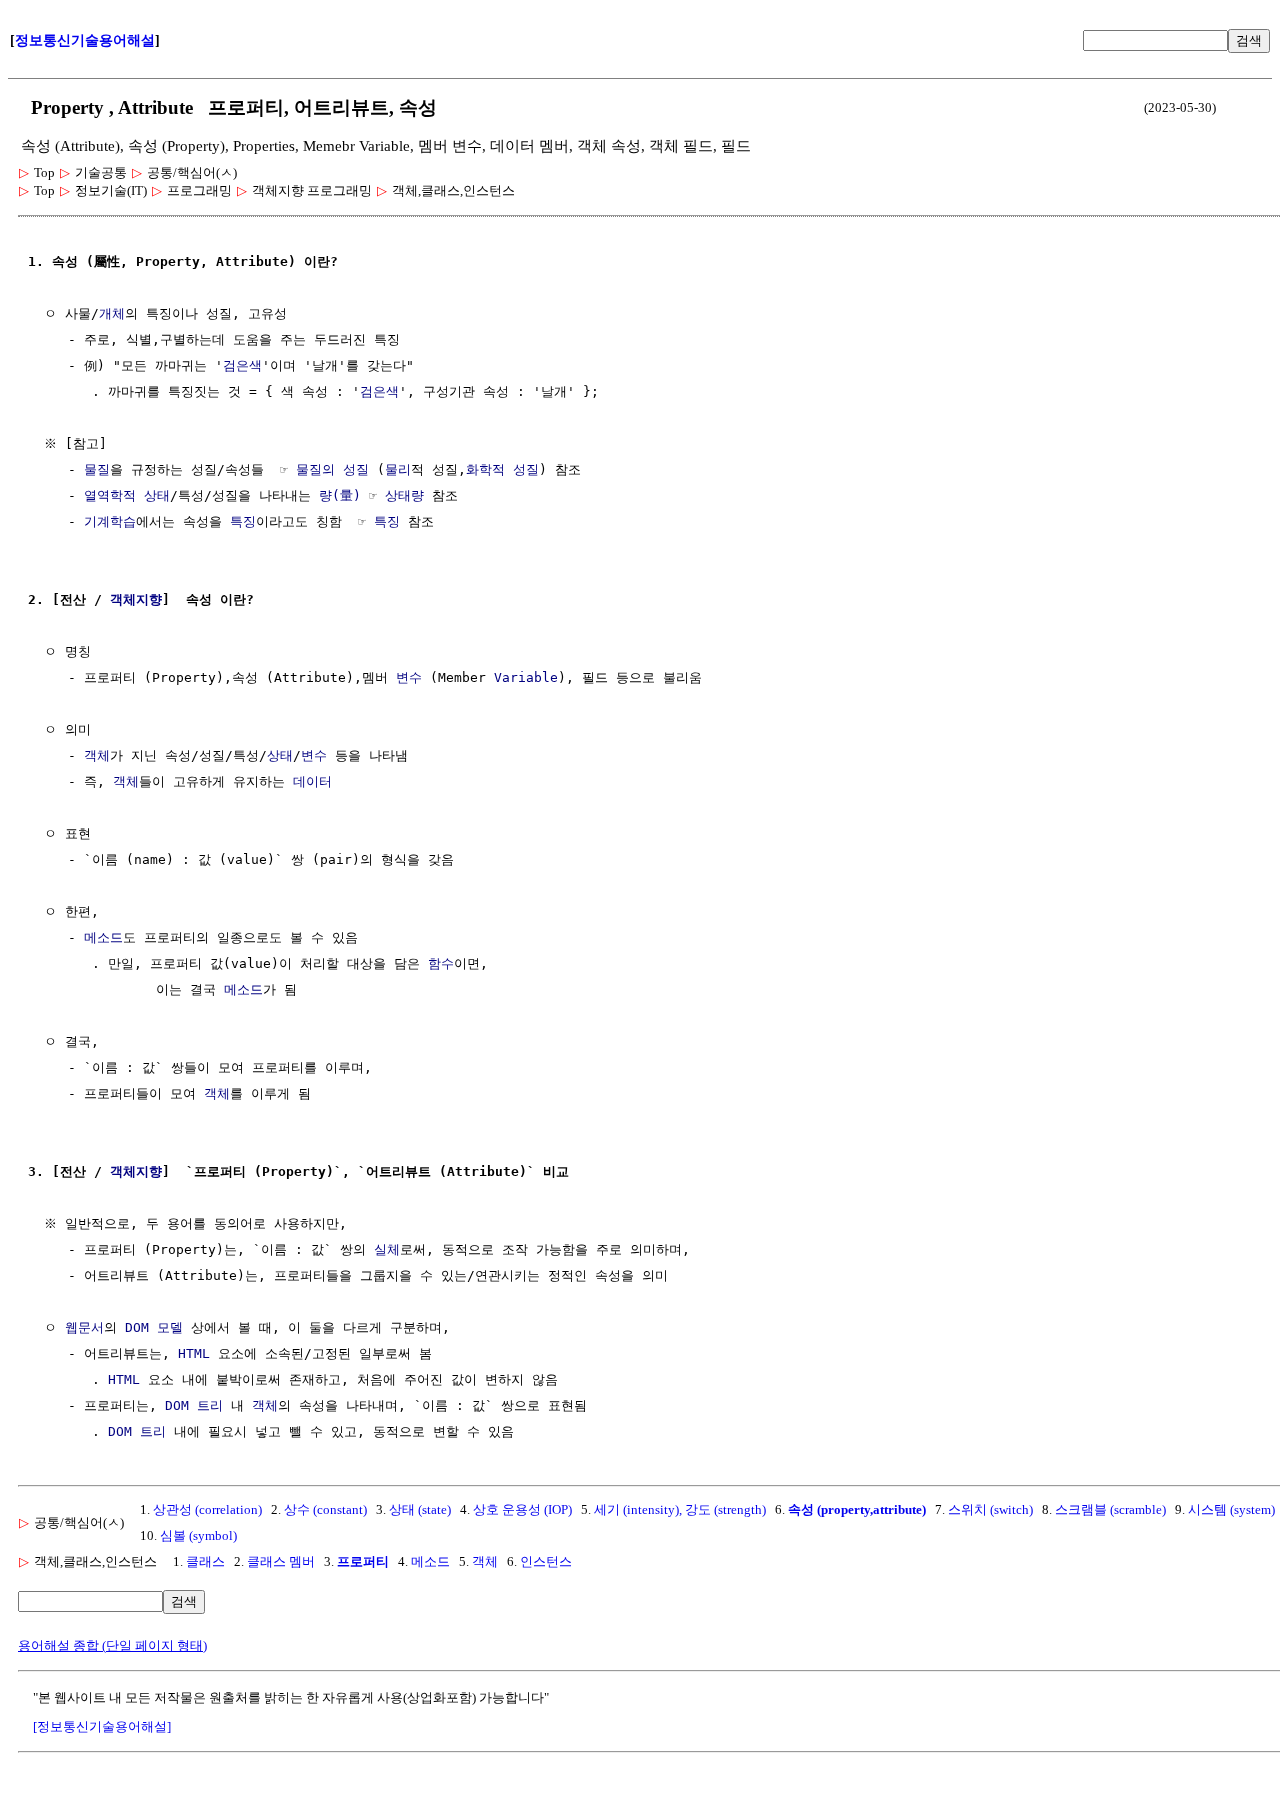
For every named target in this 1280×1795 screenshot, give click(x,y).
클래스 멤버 (281, 1561)
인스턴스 (546, 1561)
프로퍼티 (363, 1561)
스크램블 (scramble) (1110, 1509)
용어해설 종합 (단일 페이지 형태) (112, 1645)
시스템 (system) (1231, 1509)
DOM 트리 (194, 1405)
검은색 (242, 365)
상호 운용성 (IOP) (522, 1509)
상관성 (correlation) (207, 1509)
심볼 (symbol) (198, 1535)
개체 (112, 313)
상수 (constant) (325, 1509)
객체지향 (136, 599)
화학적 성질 (502, 469)
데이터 (312, 781)
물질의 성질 (332, 469)
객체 (97, 755)
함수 (441, 963)
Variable (526, 677)
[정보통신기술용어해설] (102, 1726)
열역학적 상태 (127, 495)
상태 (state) (420, 1509)
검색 (1249, 40)
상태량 (404, 495)
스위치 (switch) (990, 1509)
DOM (137, 1327)
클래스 (205, 1561)
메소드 (103, 937)
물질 (97, 469)
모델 (170, 1327)
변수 (409, 677)
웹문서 (84, 1327)
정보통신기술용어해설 (85, 40)
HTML (194, 1353)
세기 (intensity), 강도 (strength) (680, 1509)
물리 (398, 469)
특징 (243, 521)
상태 (280, 755)
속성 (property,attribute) (857, 1509)
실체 (387, 1249)
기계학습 (110, 521)
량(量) (340, 495)
